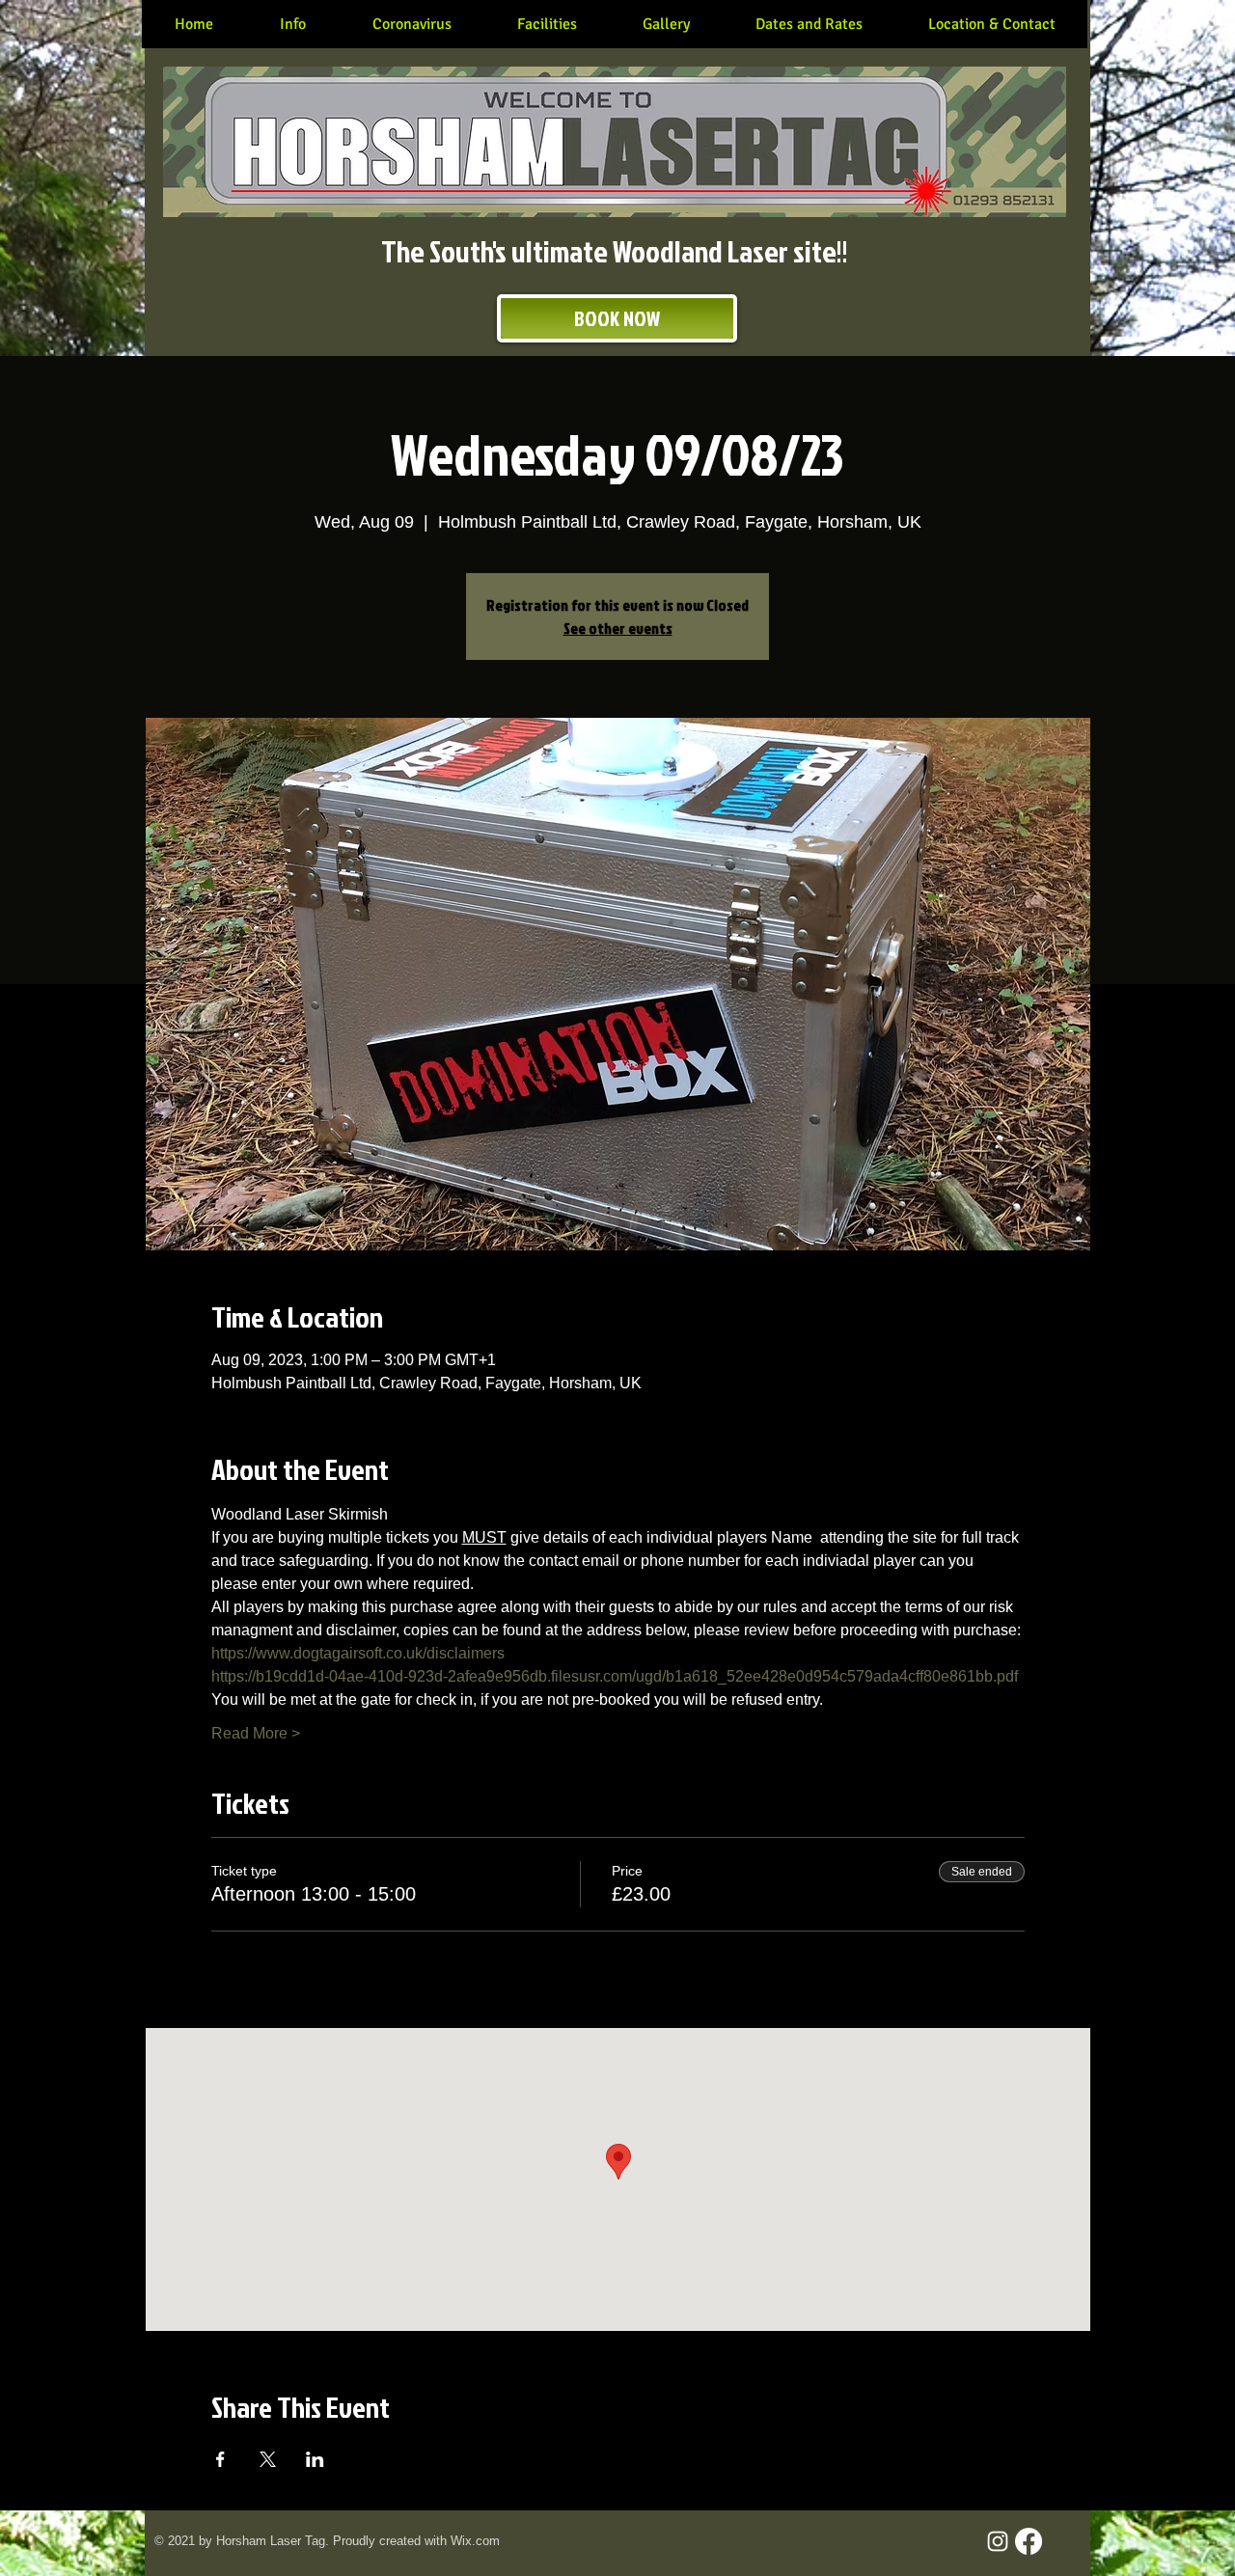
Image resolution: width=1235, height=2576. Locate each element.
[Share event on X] (268, 2459)
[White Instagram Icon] (998, 2541)
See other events (618, 628)
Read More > (256, 1733)
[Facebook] (1029, 2541)
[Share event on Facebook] (220, 2459)
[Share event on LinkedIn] (315, 2459)
